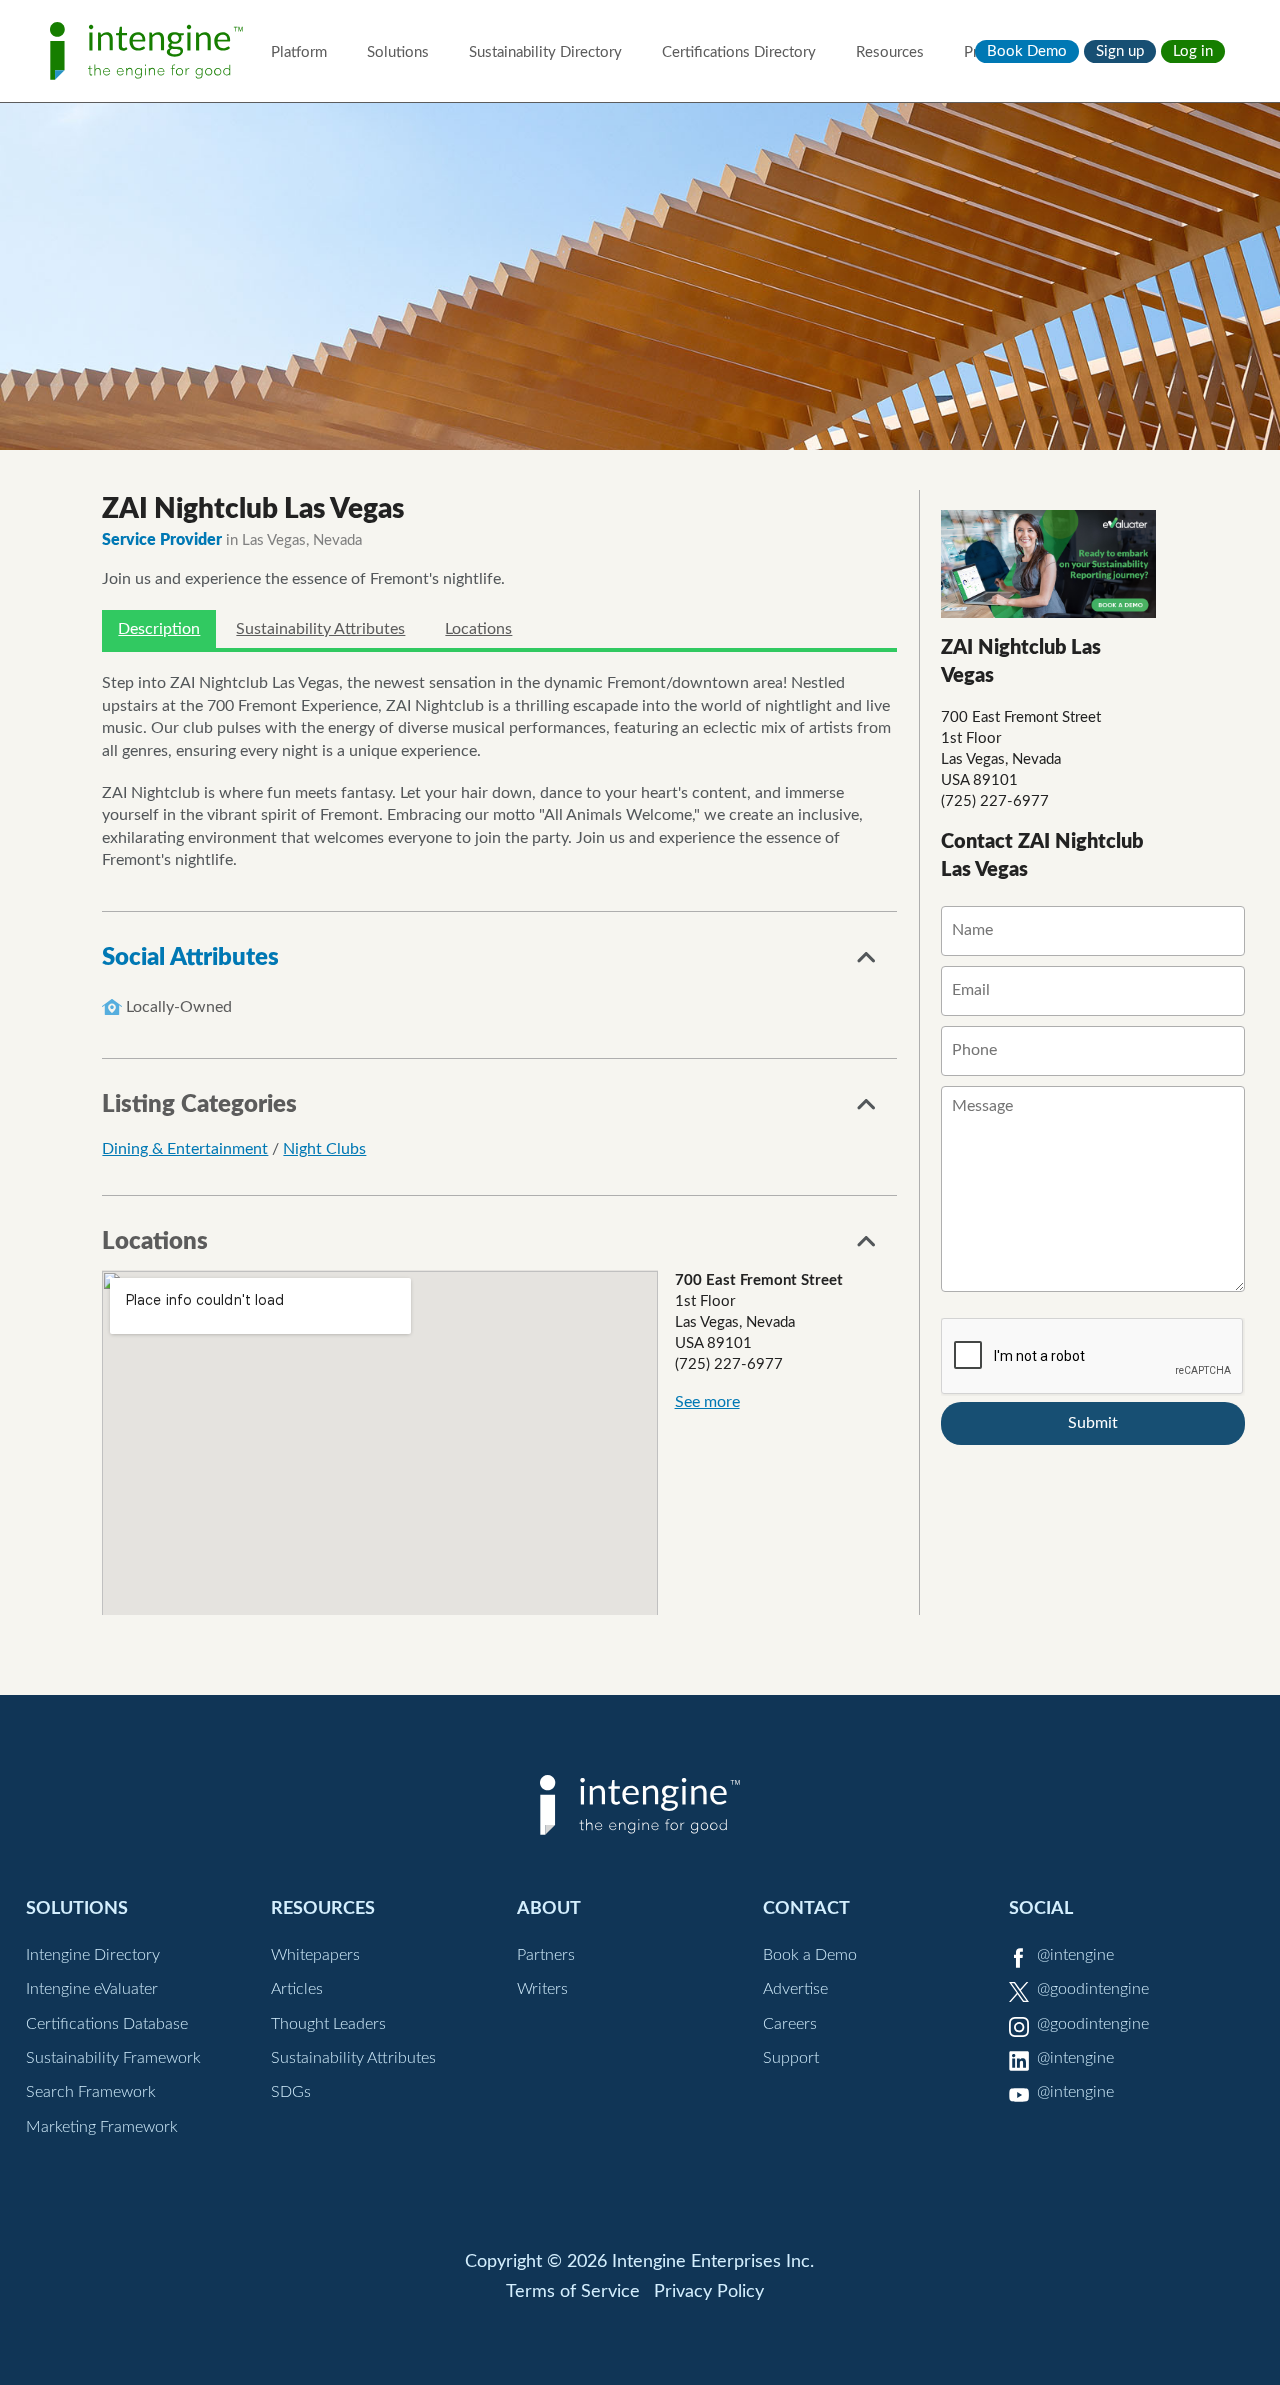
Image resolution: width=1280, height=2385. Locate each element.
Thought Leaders (328, 2024)
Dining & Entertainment (185, 1149)
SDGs (291, 2092)
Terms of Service (573, 2292)
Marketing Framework (102, 2127)
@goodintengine (1093, 1989)
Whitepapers (315, 1955)
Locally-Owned (179, 1007)
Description (159, 629)
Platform (299, 52)
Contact (806, 1908)
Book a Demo (810, 1955)
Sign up (1120, 51)
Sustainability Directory (545, 52)
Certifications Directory (739, 52)
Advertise (795, 1989)
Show (867, 963)
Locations (478, 629)
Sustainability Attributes (320, 629)
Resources (890, 52)
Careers (790, 2024)
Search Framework (91, 2092)
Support (791, 2058)
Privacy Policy (709, 2292)
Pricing (986, 52)
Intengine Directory (93, 1955)
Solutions (398, 52)
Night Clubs (324, 1149)
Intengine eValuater (92, 1989)
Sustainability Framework (113, 2058)
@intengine (1075, 1955)
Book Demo (1027, 51)
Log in (1193, 51)
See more (707, 1402)
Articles (297, 1989)
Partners (546, 1955)
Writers (542, 1989)
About (549, 1908)
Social (1041, 1908)
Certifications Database (107, 2024)
